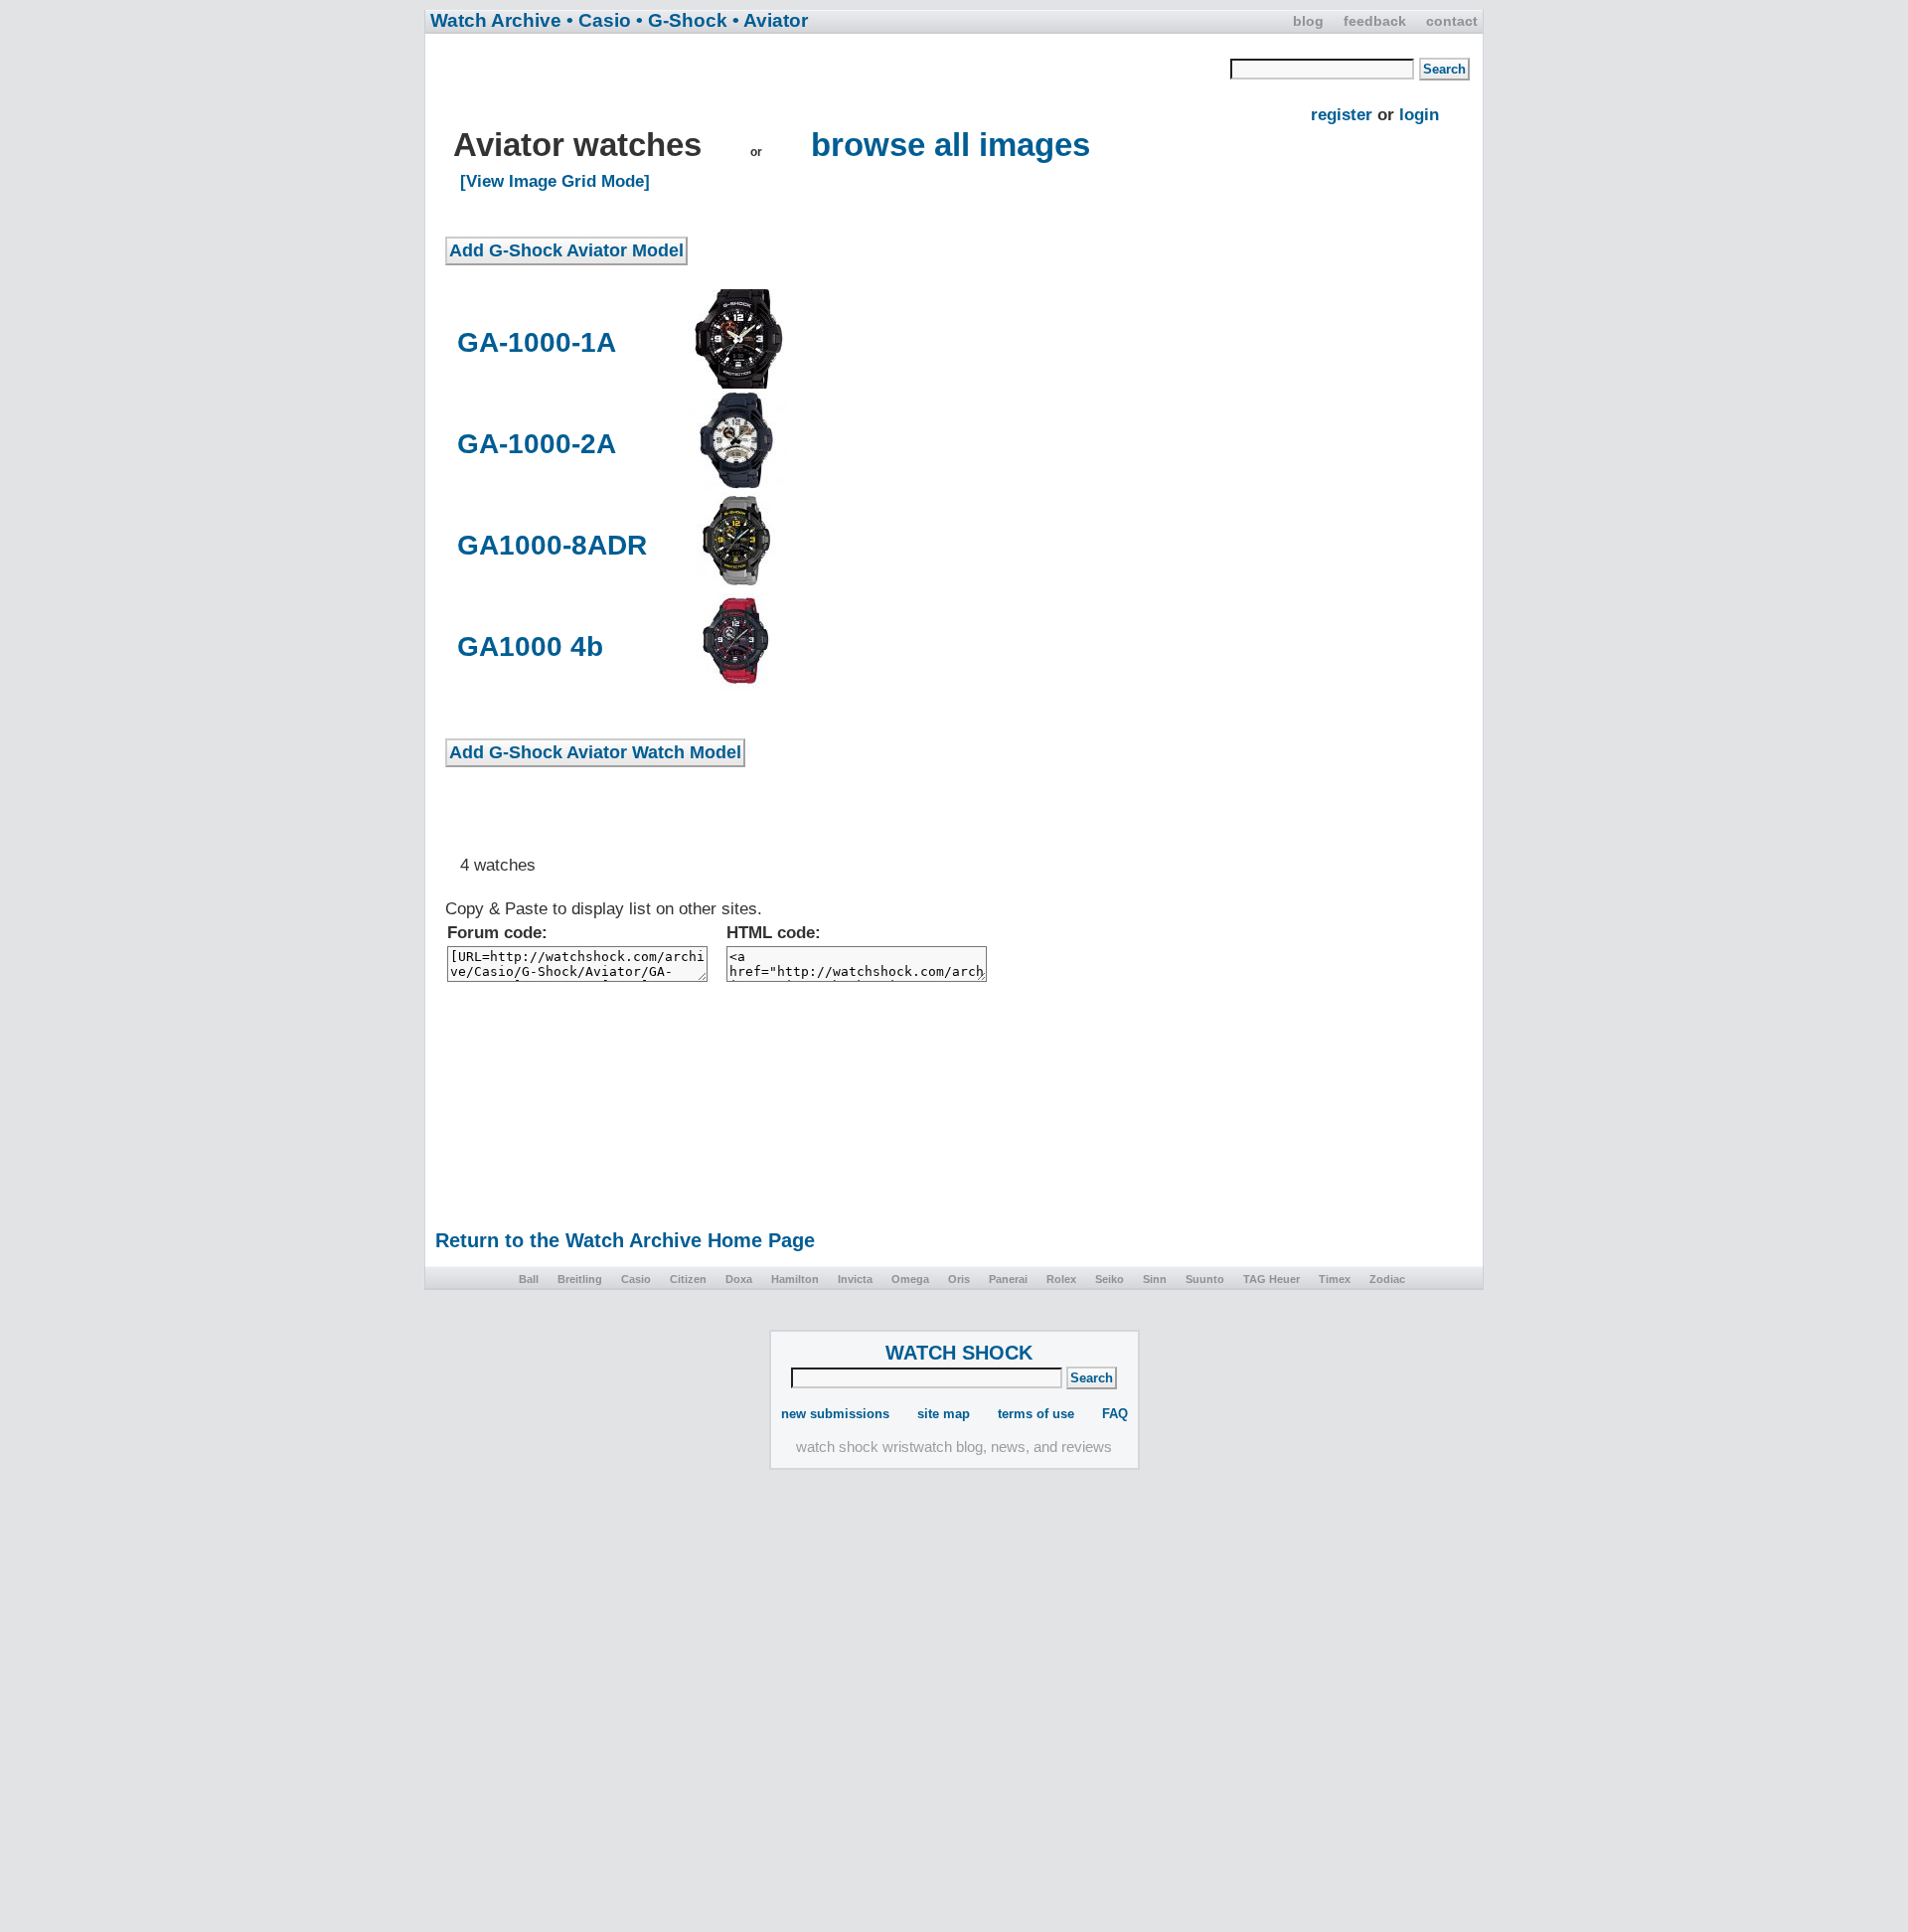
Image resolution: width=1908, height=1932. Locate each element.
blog (1308, 21)
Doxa (739, 1279)
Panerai (1008, 1279)
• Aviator (770, 20)
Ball (529, 1279)
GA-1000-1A (537, 342)
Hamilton (795, 1279)
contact (1452, 21)
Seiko (1110, 1279)
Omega (910, 1279)
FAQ (1115, 1414)
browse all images (951, 145)
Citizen (688, 1279)
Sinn (1155, 1279)
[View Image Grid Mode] (555, 181)
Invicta (855, 1279)
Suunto (1205, 1279)
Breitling (580, 1279)
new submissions (835, 1414)
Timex (1335, 1279)
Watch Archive (496, 20)
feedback (1375, 21)
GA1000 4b (530, 646)
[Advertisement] (838, 80)
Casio (636, 1279)
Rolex (1061, 1279)
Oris (959, 1279)
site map (944, 1414)
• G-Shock (682, 20)
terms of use (1036, 1414)
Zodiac (1387, 1279)
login (1419, 115)
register (1342, 115)
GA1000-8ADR (552, 545)
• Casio (599, 20)
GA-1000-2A (537, 444)
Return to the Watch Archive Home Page (625, 1240)
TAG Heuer (1272, 1279)
